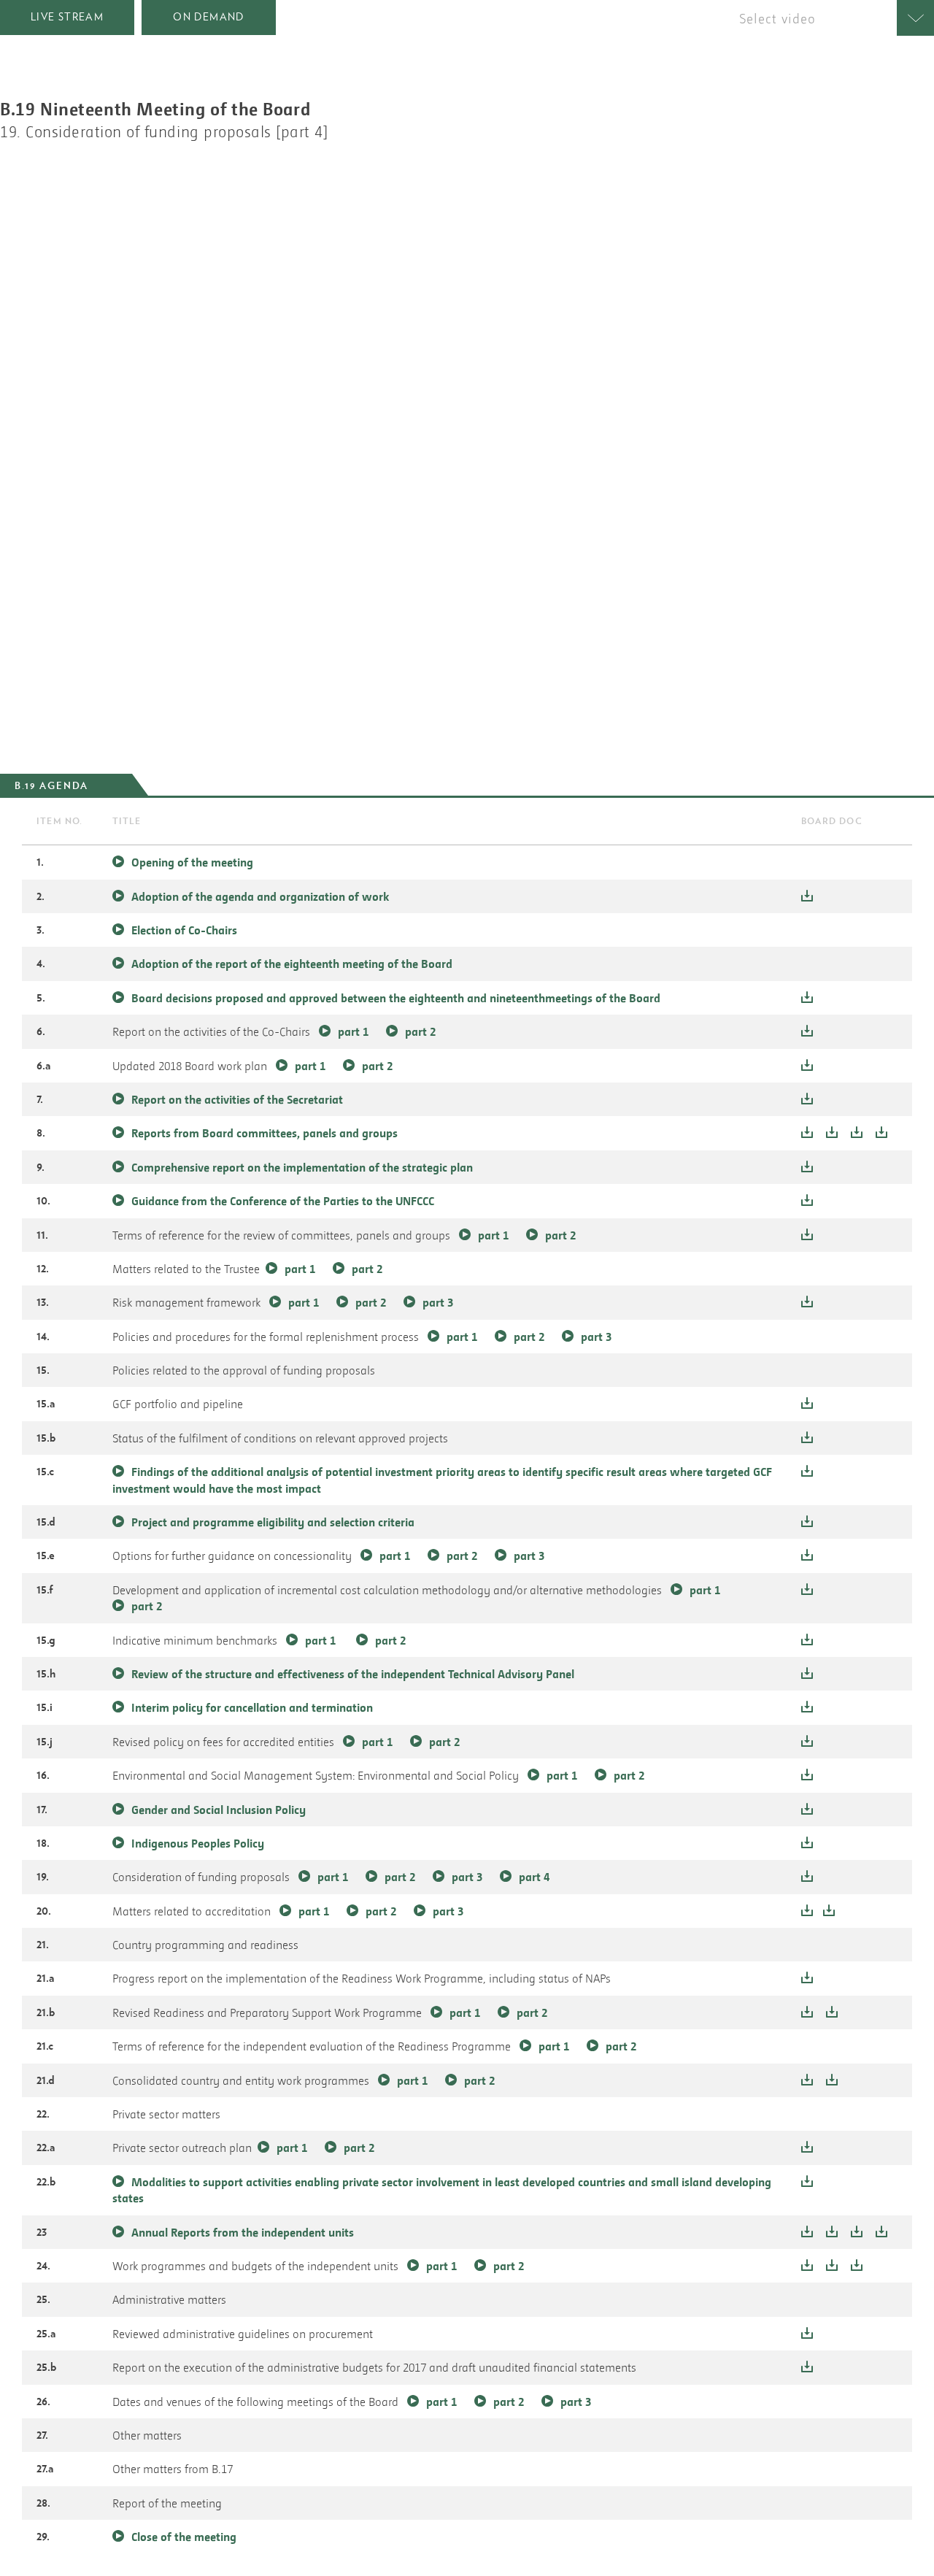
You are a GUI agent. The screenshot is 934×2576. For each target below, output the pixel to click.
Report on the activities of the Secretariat (237, 1099)
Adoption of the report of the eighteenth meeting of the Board (292, 964)
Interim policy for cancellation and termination (252, 1707)
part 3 (438, 1302)
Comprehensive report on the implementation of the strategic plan (302, 1167)
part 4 (534, 1877)
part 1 (353, 1031)
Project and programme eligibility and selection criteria (273, 1522)
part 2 (420, 1031)
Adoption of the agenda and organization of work (260, 896)
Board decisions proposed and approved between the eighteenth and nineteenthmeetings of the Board (396, 998)
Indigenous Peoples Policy (198, 1843)
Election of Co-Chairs (184, 930)
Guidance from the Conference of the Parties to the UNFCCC (283, 1201)
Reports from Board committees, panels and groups (265, 1133)
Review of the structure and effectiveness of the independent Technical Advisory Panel (353, 1674)
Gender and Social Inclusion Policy (219, 1810)
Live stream (67, 17)
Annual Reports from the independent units (243, 2232)
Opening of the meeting (192, 862)
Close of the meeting (184, 2537)
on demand (209, 17)
